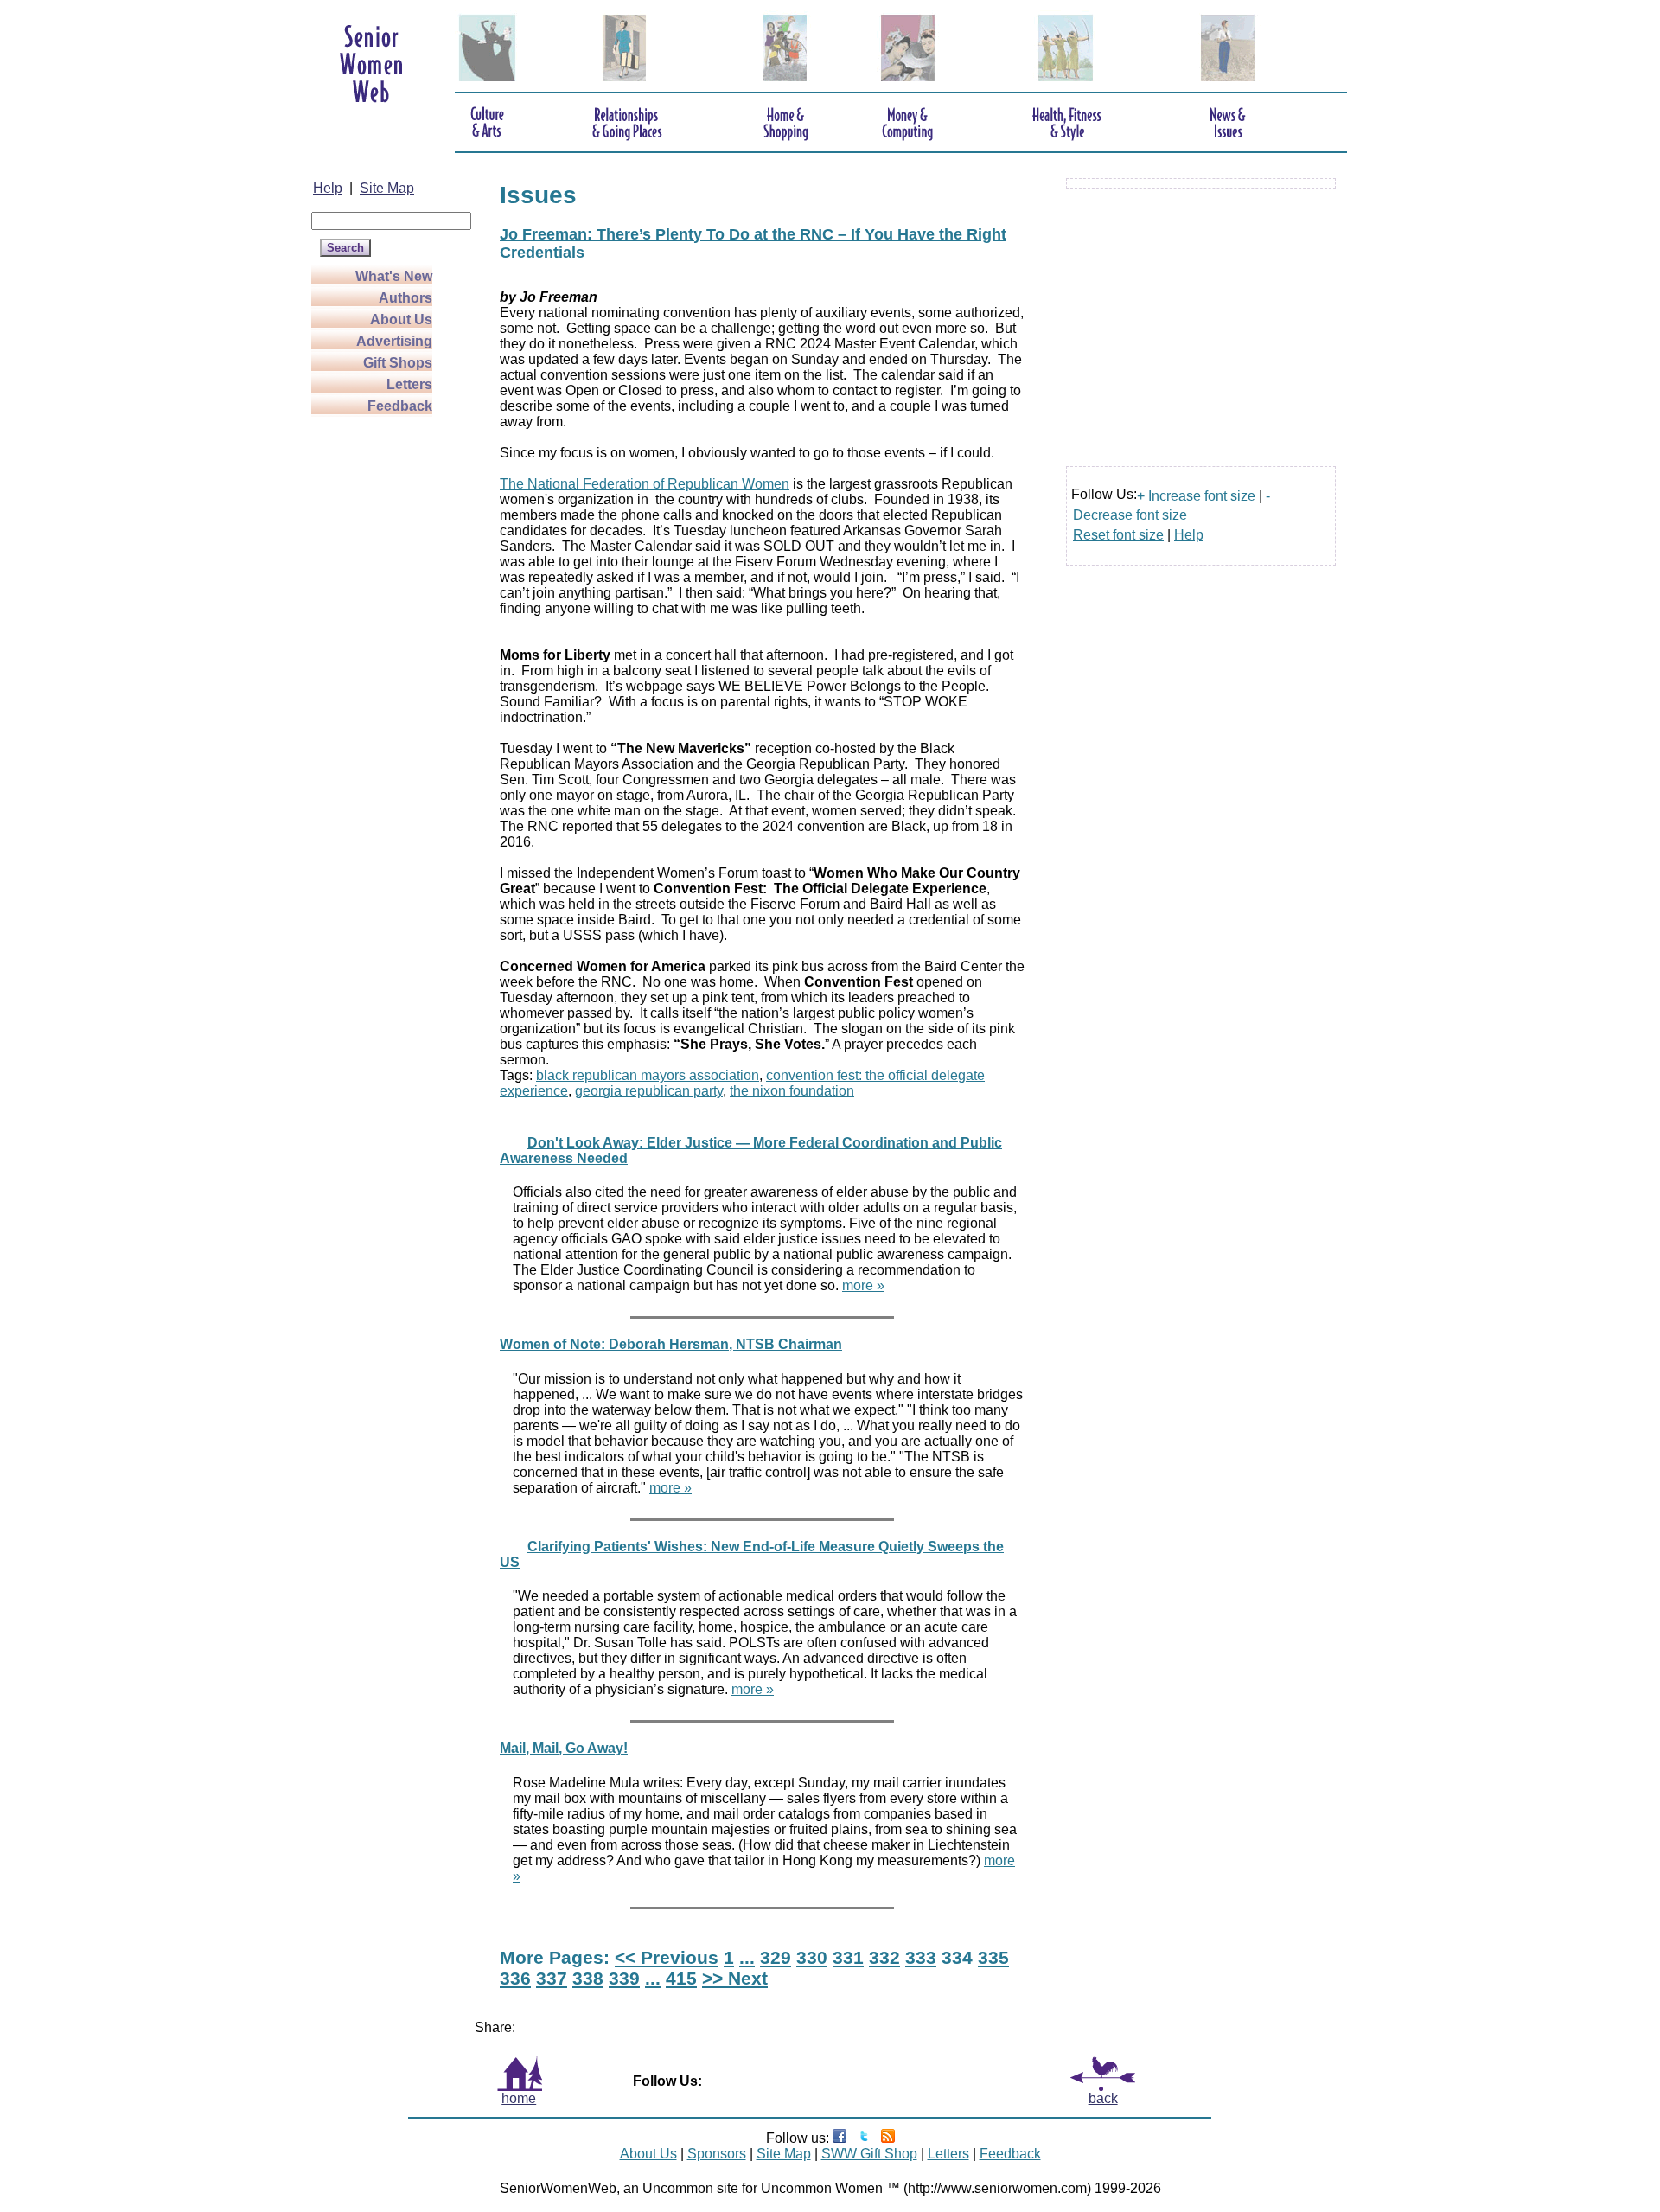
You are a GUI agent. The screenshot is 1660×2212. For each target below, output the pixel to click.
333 (921, 1957)
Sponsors (717, 2154)
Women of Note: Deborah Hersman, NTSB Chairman (671, 1344)
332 (884, 1957)
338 (588, 1978)
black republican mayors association (648, 1075)
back (1103, 2098)
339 (624, 1978)
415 (681, 1978)
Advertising (394, 341)
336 (515, 1978)
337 (552, 1978)
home (519, 2098)
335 (993, 1957)
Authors (405, 298)
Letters (409, 384)
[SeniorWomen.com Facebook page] (840, 2138)
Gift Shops (398, 363)
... (747, 1957)
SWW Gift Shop (869, 2154)
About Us (401, 320)
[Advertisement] (380, 676)
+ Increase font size (1196, 496)
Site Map (387, 188)
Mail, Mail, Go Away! (564, 1748)
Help (328, 188)
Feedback (400, 406)
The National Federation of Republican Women (645, 484)
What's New (394, 276)
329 (776, 1957)
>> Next (735, 1978)
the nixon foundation (792, 1091)
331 (848, 1957)
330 (812, 1957)
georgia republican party (649, 1091)
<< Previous (667, 1957)
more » (863, 1285)
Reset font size (1118, 535)
